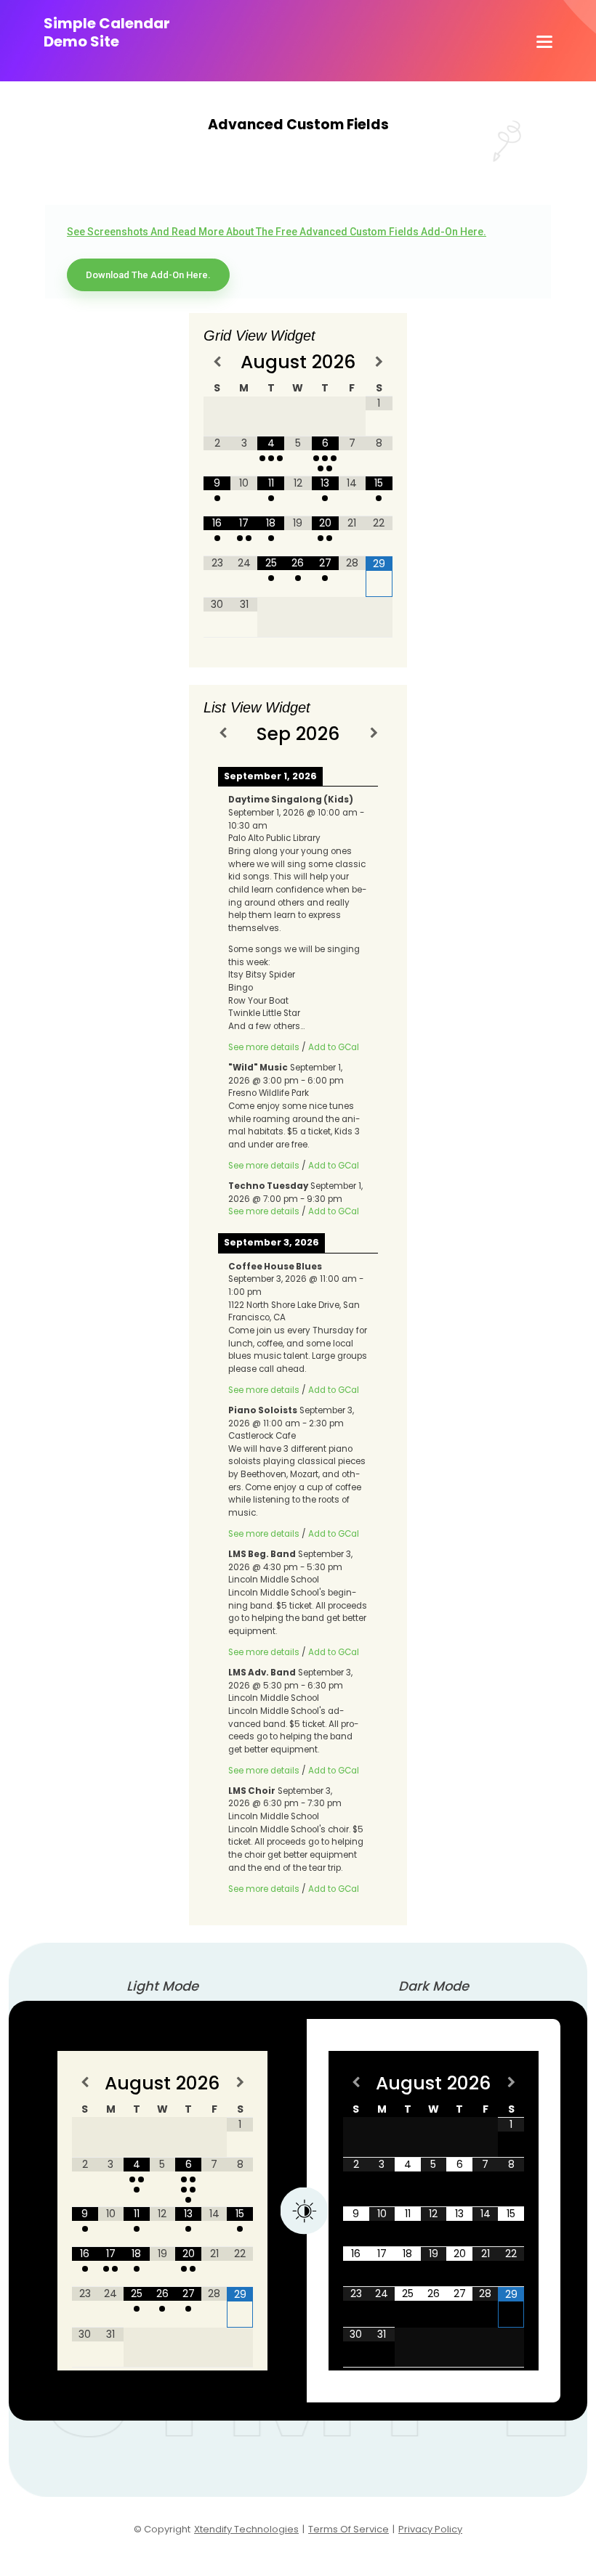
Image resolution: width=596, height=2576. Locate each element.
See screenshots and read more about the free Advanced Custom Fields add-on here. (277, 232)
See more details (264, 1047)
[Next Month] (379, 361)
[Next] (374, 732)
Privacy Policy (430, 2529)
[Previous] (222, 732)
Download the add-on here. (148, 275)
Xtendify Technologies (246, 2529)
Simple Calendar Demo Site (107, 33)
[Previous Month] (217, 361)
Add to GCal (334, 1047)
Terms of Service (349, 2529)
